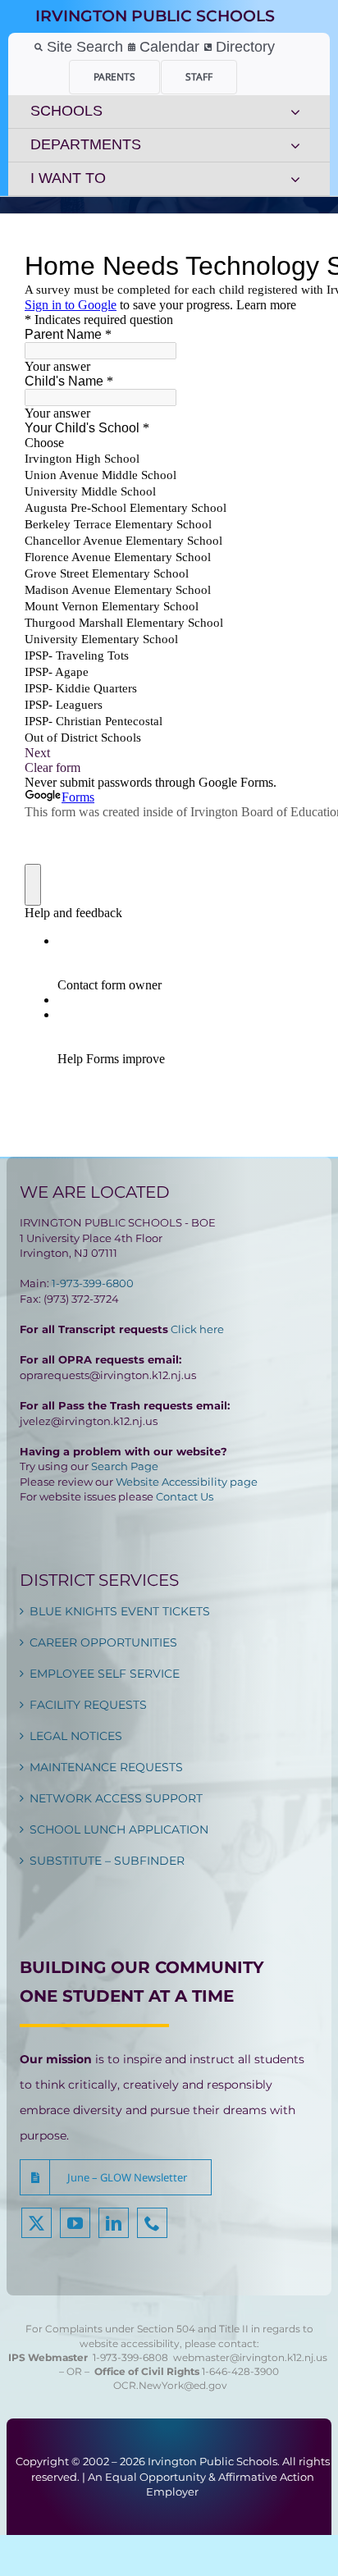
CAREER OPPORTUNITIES (103, 1642)
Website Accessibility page (187, 1482)
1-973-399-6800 (93, 1283)
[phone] (152, 2223)
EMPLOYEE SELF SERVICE (105, 1674)
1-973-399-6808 (130, 2357)
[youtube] (75, 2223)
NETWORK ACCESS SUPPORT (116, 1798)
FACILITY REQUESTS (88, 1705)
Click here (197, 1329)
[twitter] (37, 2223)
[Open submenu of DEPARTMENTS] (295, 145)
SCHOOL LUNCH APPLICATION (119, 1829)
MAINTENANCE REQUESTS (106, 1767)
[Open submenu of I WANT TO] (295, 179)
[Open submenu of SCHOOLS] (295, 112)
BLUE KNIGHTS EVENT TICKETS (120, 1611)
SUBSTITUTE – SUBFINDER (107, 1861)
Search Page (125, 1466)
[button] (116, 2177)
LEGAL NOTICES (76, 1736)
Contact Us (185, 1496)
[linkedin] (114, 2223)
